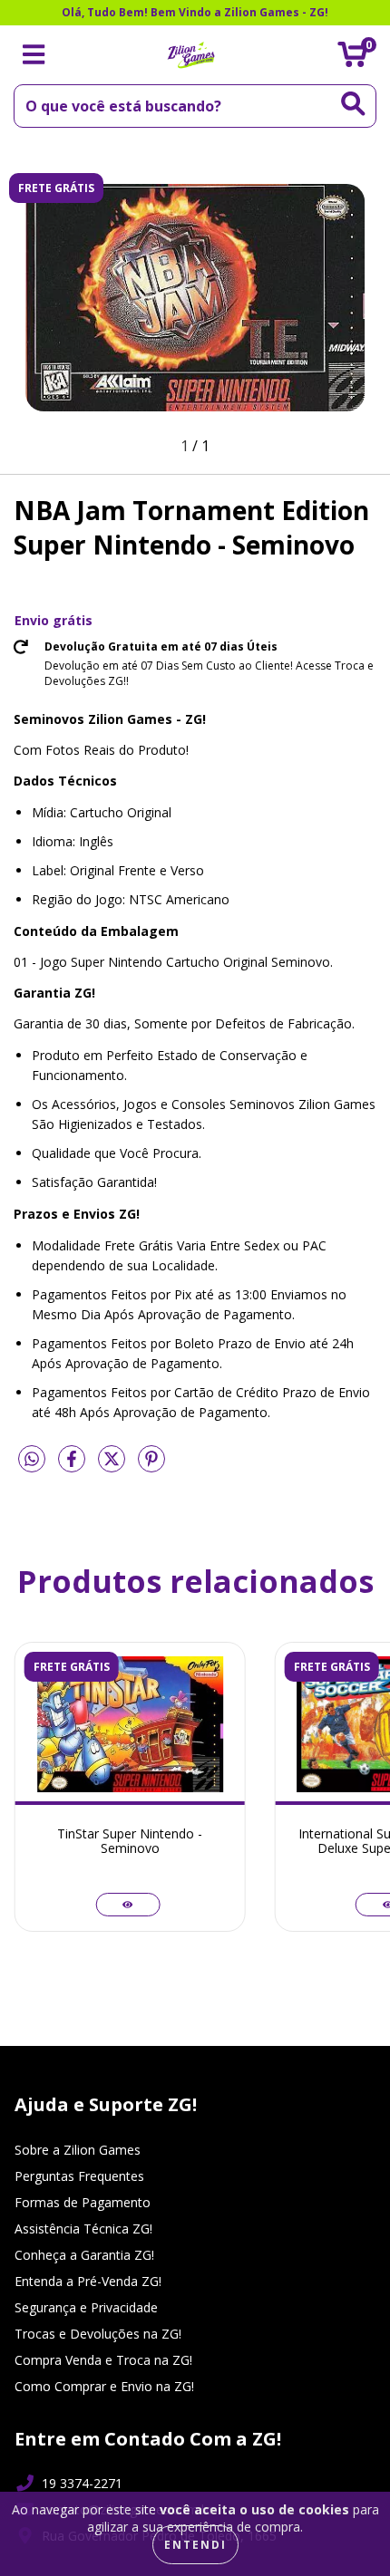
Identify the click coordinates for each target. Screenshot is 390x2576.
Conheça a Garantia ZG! (84, 2255)
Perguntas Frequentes (79, 2176)
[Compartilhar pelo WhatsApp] (32, 1460)
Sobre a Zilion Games (78, 2150)
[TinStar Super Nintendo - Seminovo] (128, 1905)
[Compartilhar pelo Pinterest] (151, 1466)
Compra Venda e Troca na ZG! (103, 2360)
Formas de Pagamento (83, 2202)
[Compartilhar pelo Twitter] (113, 1466)
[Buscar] (353, 104)
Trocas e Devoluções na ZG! (98, 2334)
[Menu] (34, 55)
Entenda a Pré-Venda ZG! (88, 2281)
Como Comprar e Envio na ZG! (104, 2386)
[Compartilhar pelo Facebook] (73, 1466)
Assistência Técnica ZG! (83, 2229)
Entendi (195, 2545)
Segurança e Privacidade (86, 2307)
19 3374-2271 (82, 2483)
